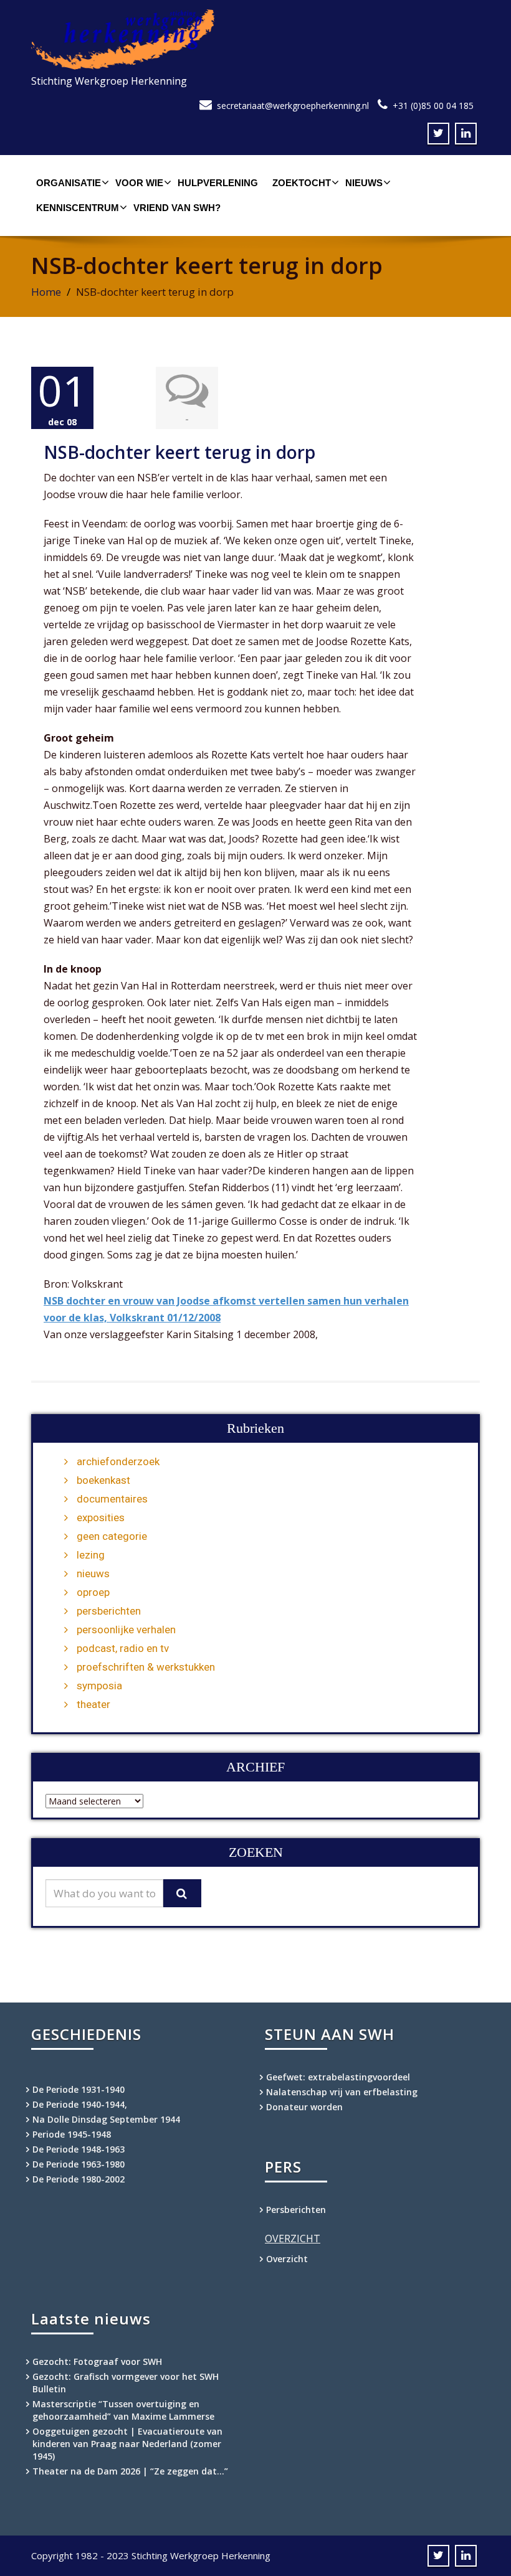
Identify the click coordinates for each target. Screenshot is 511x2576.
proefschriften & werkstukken (146, 1667)
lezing (91, 1555)
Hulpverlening (218, 183)
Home (46, 292)
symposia (99, 1686)
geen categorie (112, 1536)
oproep (93, 1592)
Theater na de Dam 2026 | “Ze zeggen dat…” (130, 2471)
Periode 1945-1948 (72, 2134)
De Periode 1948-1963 (79, 2149)
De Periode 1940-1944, (80, 2104)
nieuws (93, 1573)
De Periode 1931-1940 (79, 2089)
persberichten (109, 1611)
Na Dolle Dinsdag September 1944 (106, 2119)
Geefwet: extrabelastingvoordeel (338, 2077)
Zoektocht (302, 183)
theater (93, 1704)
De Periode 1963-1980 (79, 2164)
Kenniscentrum (78, 208)
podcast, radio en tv (123, 1648)
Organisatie (69, 183)
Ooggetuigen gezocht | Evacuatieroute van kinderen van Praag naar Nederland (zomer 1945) (127, 2444)
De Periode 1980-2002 (79, 2179)
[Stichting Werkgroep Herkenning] (255, 40)
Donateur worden (304, 2107)
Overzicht (287, 2259)
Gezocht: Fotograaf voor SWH (97, 2361)
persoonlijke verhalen (126, 1630)
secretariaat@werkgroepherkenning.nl (293, 106)
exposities (101, 1517)
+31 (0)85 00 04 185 (433, 106)
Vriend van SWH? (177, 208)
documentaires (112, 1499)
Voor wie (139, 183)
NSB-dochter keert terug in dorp (179, 452)
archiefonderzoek (118, 1461)
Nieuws (364, 183)
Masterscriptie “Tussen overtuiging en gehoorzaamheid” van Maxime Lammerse (123, 2410)
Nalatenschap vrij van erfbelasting (342, 2092)
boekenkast (103, 1480)
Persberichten (296, 2210)
